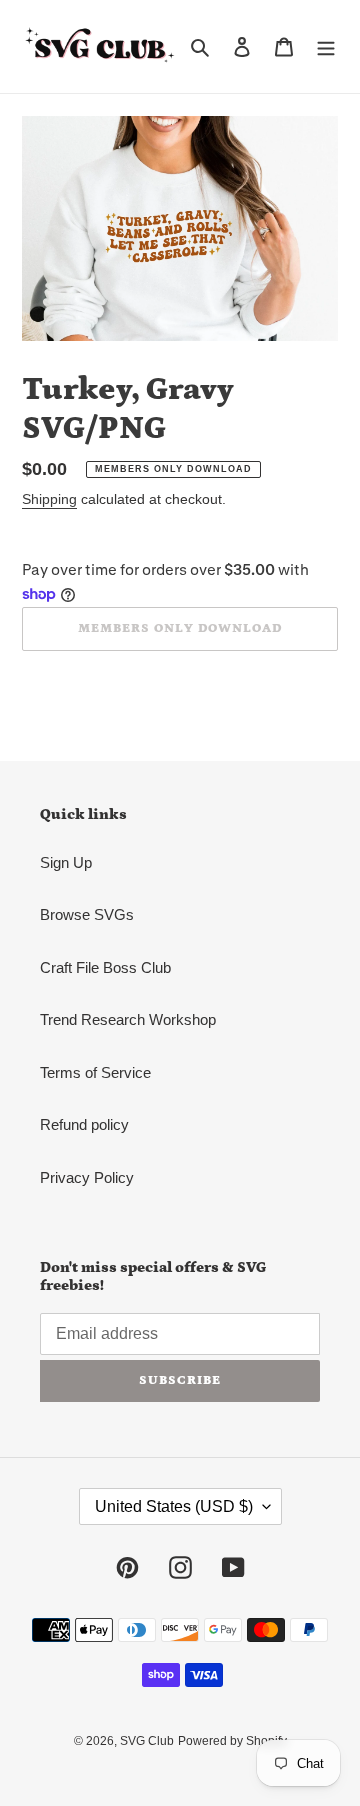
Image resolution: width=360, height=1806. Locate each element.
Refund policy (84, 1124)
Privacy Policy (87, 1177)
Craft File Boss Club (105, 967)
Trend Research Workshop (128, 1019)
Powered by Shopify (232, 1741)
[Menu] (326, 46)
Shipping (49, 499)
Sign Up (66, 862)
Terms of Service (95, 1072)
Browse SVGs (87, 914)
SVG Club (147, 1741)
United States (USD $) (174, 1506)
